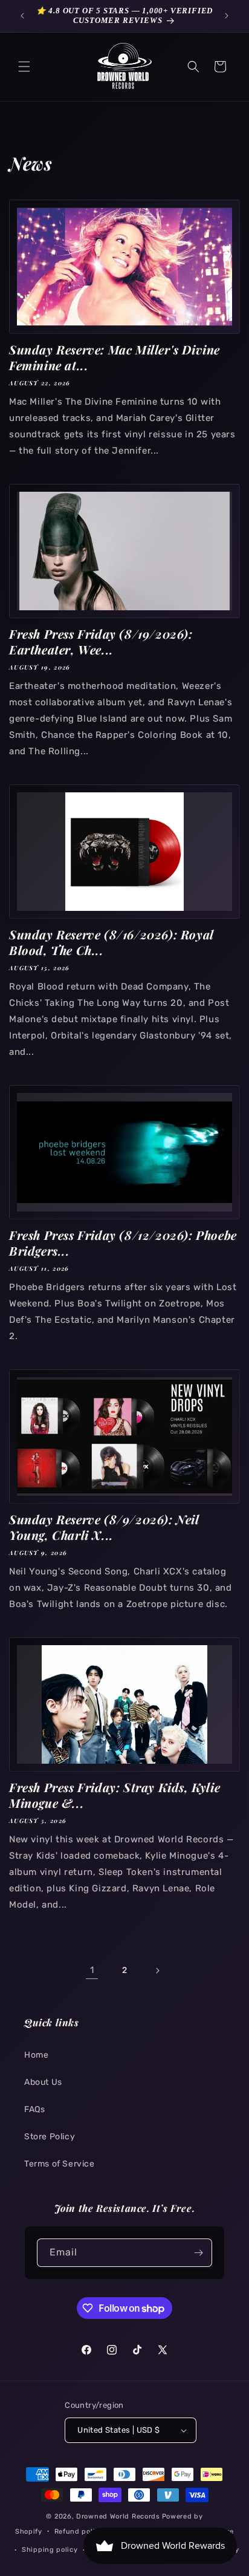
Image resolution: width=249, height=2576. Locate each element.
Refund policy (79, 2532)
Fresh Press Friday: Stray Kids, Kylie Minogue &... (115, 1795)
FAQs (34, 2109)
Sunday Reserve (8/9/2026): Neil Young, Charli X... (104, 1527)
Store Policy (50, 2137)
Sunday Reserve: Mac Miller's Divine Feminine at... (115, 357)
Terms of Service (60, 2164)
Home (36, 2055)
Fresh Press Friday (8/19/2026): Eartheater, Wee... (101, 642)
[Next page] (157, 1971)
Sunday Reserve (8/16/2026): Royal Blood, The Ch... (111, 942)
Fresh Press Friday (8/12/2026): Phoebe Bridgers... (123, 1243)
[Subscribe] (198, 2253)
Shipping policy (50, 2550)
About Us (43, 2082)
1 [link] (92, 1970)
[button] (24, 67)
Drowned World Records (118, 2516)
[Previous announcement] (22, 16)
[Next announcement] (227, 16)
